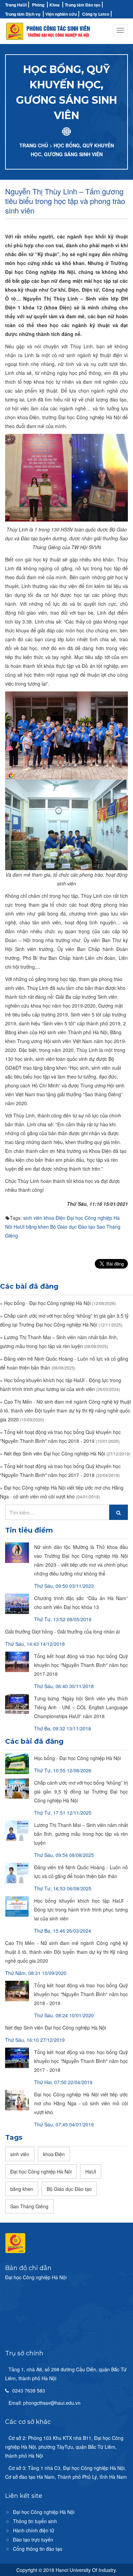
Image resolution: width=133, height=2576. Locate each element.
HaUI (19, 1227)
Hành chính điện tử (34, 2530)
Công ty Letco (96, 14)
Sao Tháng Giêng (29, 2206)
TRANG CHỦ (34, 145)
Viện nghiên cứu (61, 14)
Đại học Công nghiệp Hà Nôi (41, 2171)
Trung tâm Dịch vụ (23, 14)
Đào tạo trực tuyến (33, 2540)
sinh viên (33, 1218)
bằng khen (37, 1227)
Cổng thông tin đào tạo (38, 2549)
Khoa (55, 5)
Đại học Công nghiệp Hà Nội (44, 2512)
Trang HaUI (16, 5)
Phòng (38, 5)
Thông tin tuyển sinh (35, 2521)
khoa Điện (55, 1218)
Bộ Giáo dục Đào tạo (73, 1227)
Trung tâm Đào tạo (83, 5)
